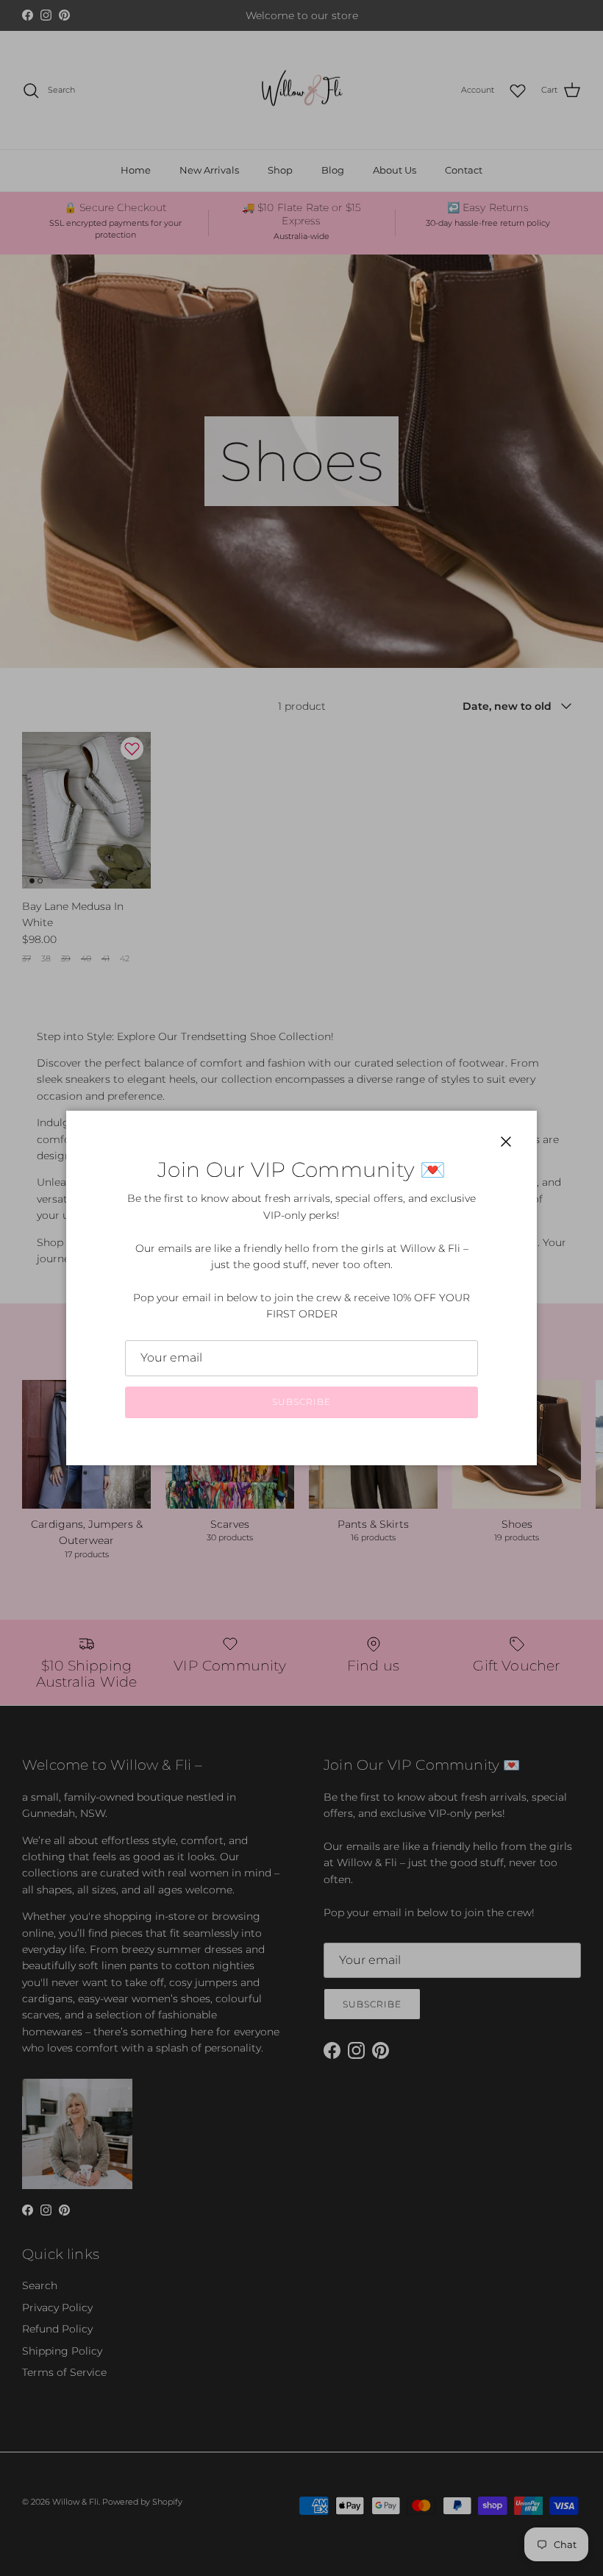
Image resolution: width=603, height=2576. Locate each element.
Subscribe (301, 1402)
